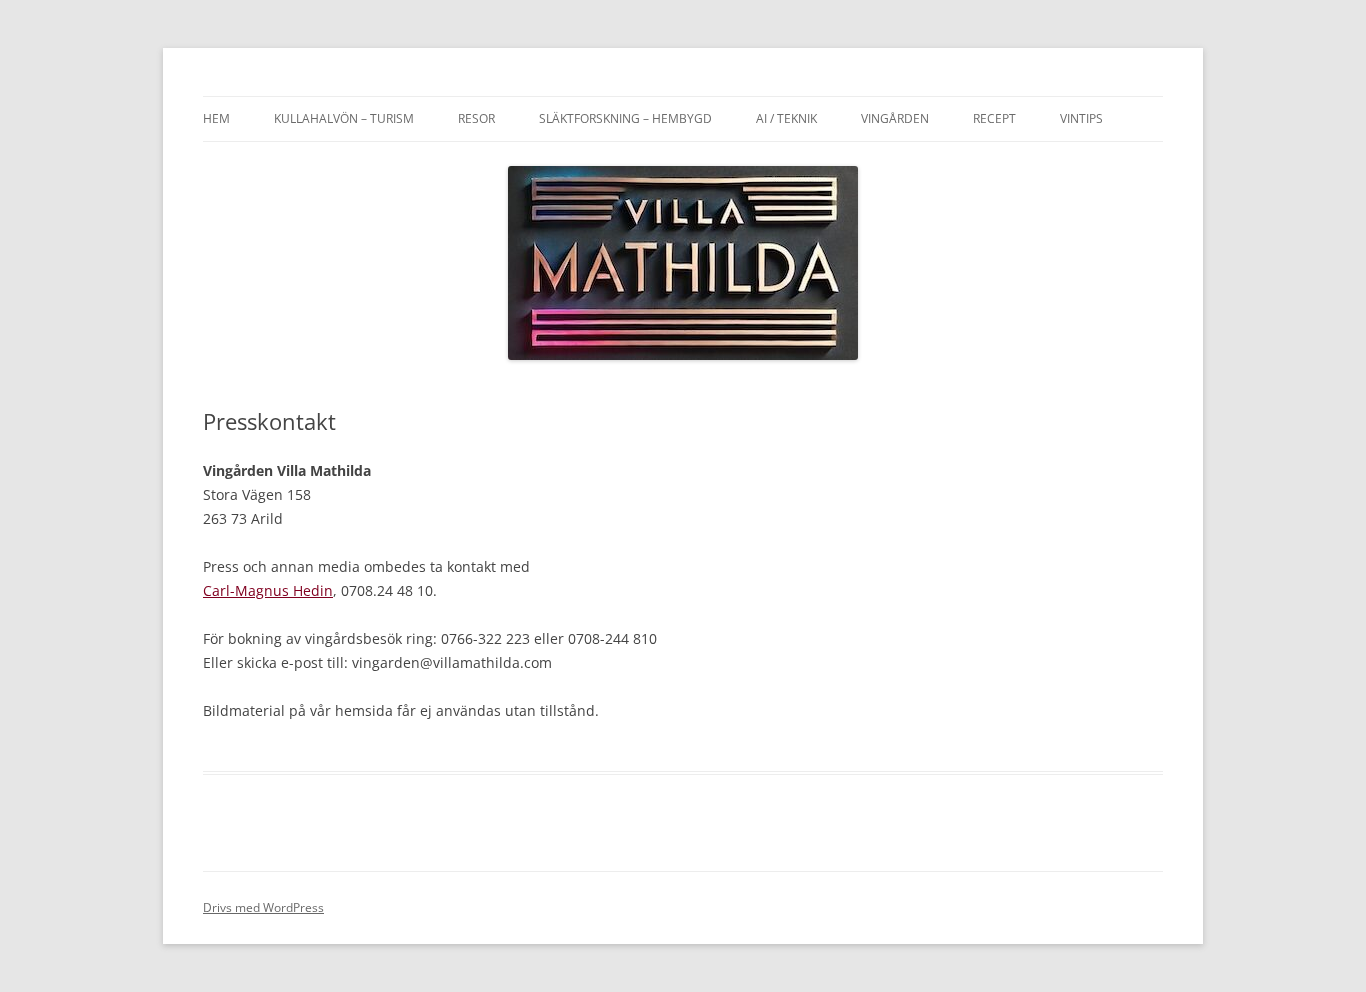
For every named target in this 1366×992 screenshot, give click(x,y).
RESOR (476, 118)
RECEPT (994, 118)
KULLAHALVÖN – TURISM (344, 118)
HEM (216, 118)
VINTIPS (1081, 118)
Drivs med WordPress (263, 907)
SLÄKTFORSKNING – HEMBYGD (625, 118)
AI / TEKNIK (786, 118)
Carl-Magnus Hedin (268, 590)
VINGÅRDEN (895, 118)
